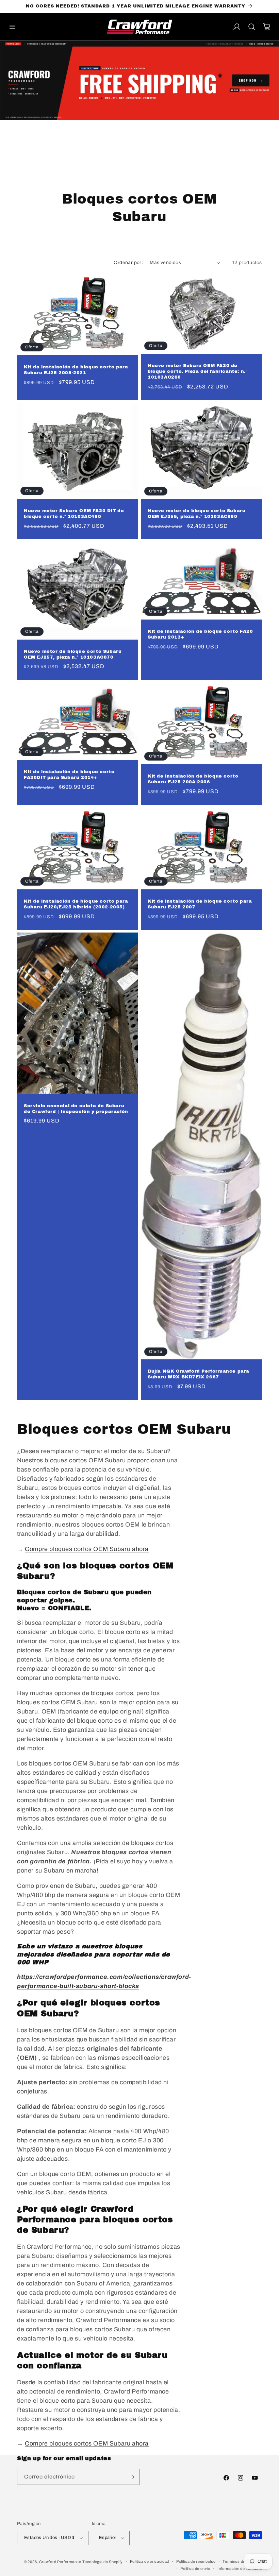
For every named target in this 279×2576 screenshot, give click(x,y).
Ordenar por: (128, 263)
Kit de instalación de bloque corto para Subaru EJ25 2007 (200, 904)
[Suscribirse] (132, 2477)
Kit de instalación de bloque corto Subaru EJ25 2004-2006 (193, 779)
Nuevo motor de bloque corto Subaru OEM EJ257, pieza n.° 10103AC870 (73, 654)
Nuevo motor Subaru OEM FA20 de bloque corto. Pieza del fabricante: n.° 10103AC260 (198, 371)
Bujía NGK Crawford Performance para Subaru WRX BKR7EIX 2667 (199, 1374)
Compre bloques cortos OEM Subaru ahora (87, 1549)
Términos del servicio (242, 2561)
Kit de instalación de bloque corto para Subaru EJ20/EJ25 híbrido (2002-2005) (76, 904)
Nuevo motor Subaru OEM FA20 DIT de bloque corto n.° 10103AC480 (74, 514)
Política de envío (195, 2569)
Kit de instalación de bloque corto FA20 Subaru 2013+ (200, 634)
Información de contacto (240, 2569)
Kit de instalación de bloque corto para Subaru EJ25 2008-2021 (76, 370)
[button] (12, 27)
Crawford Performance (60, 2562)
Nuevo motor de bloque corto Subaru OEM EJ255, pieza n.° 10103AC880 (196, 514)
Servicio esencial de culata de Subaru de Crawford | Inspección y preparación (76, 1108)
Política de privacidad (150, 2561)
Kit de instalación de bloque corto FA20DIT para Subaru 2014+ (69, 775)
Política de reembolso (196, 2561)
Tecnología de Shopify (103, 2562)
